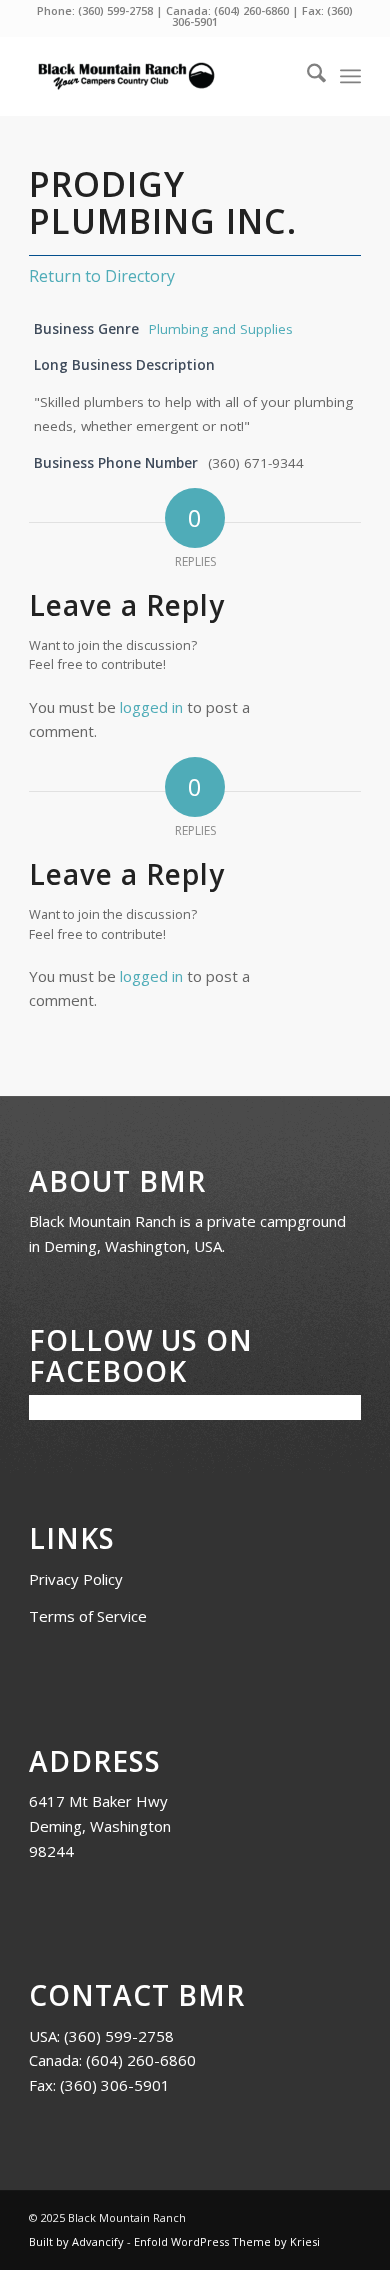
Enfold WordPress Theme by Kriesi (227, 2241)
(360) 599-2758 (115, 10)
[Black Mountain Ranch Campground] (161, 76)
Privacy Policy (76, 1579)
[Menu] (350, 76)
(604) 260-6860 (251, 10)
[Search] (306, 76)
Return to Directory (102, 276)
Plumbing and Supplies (221, 329)
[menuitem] (306, 76)
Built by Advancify (76, 2241)
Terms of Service (88, 1616)
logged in (151, 707)
